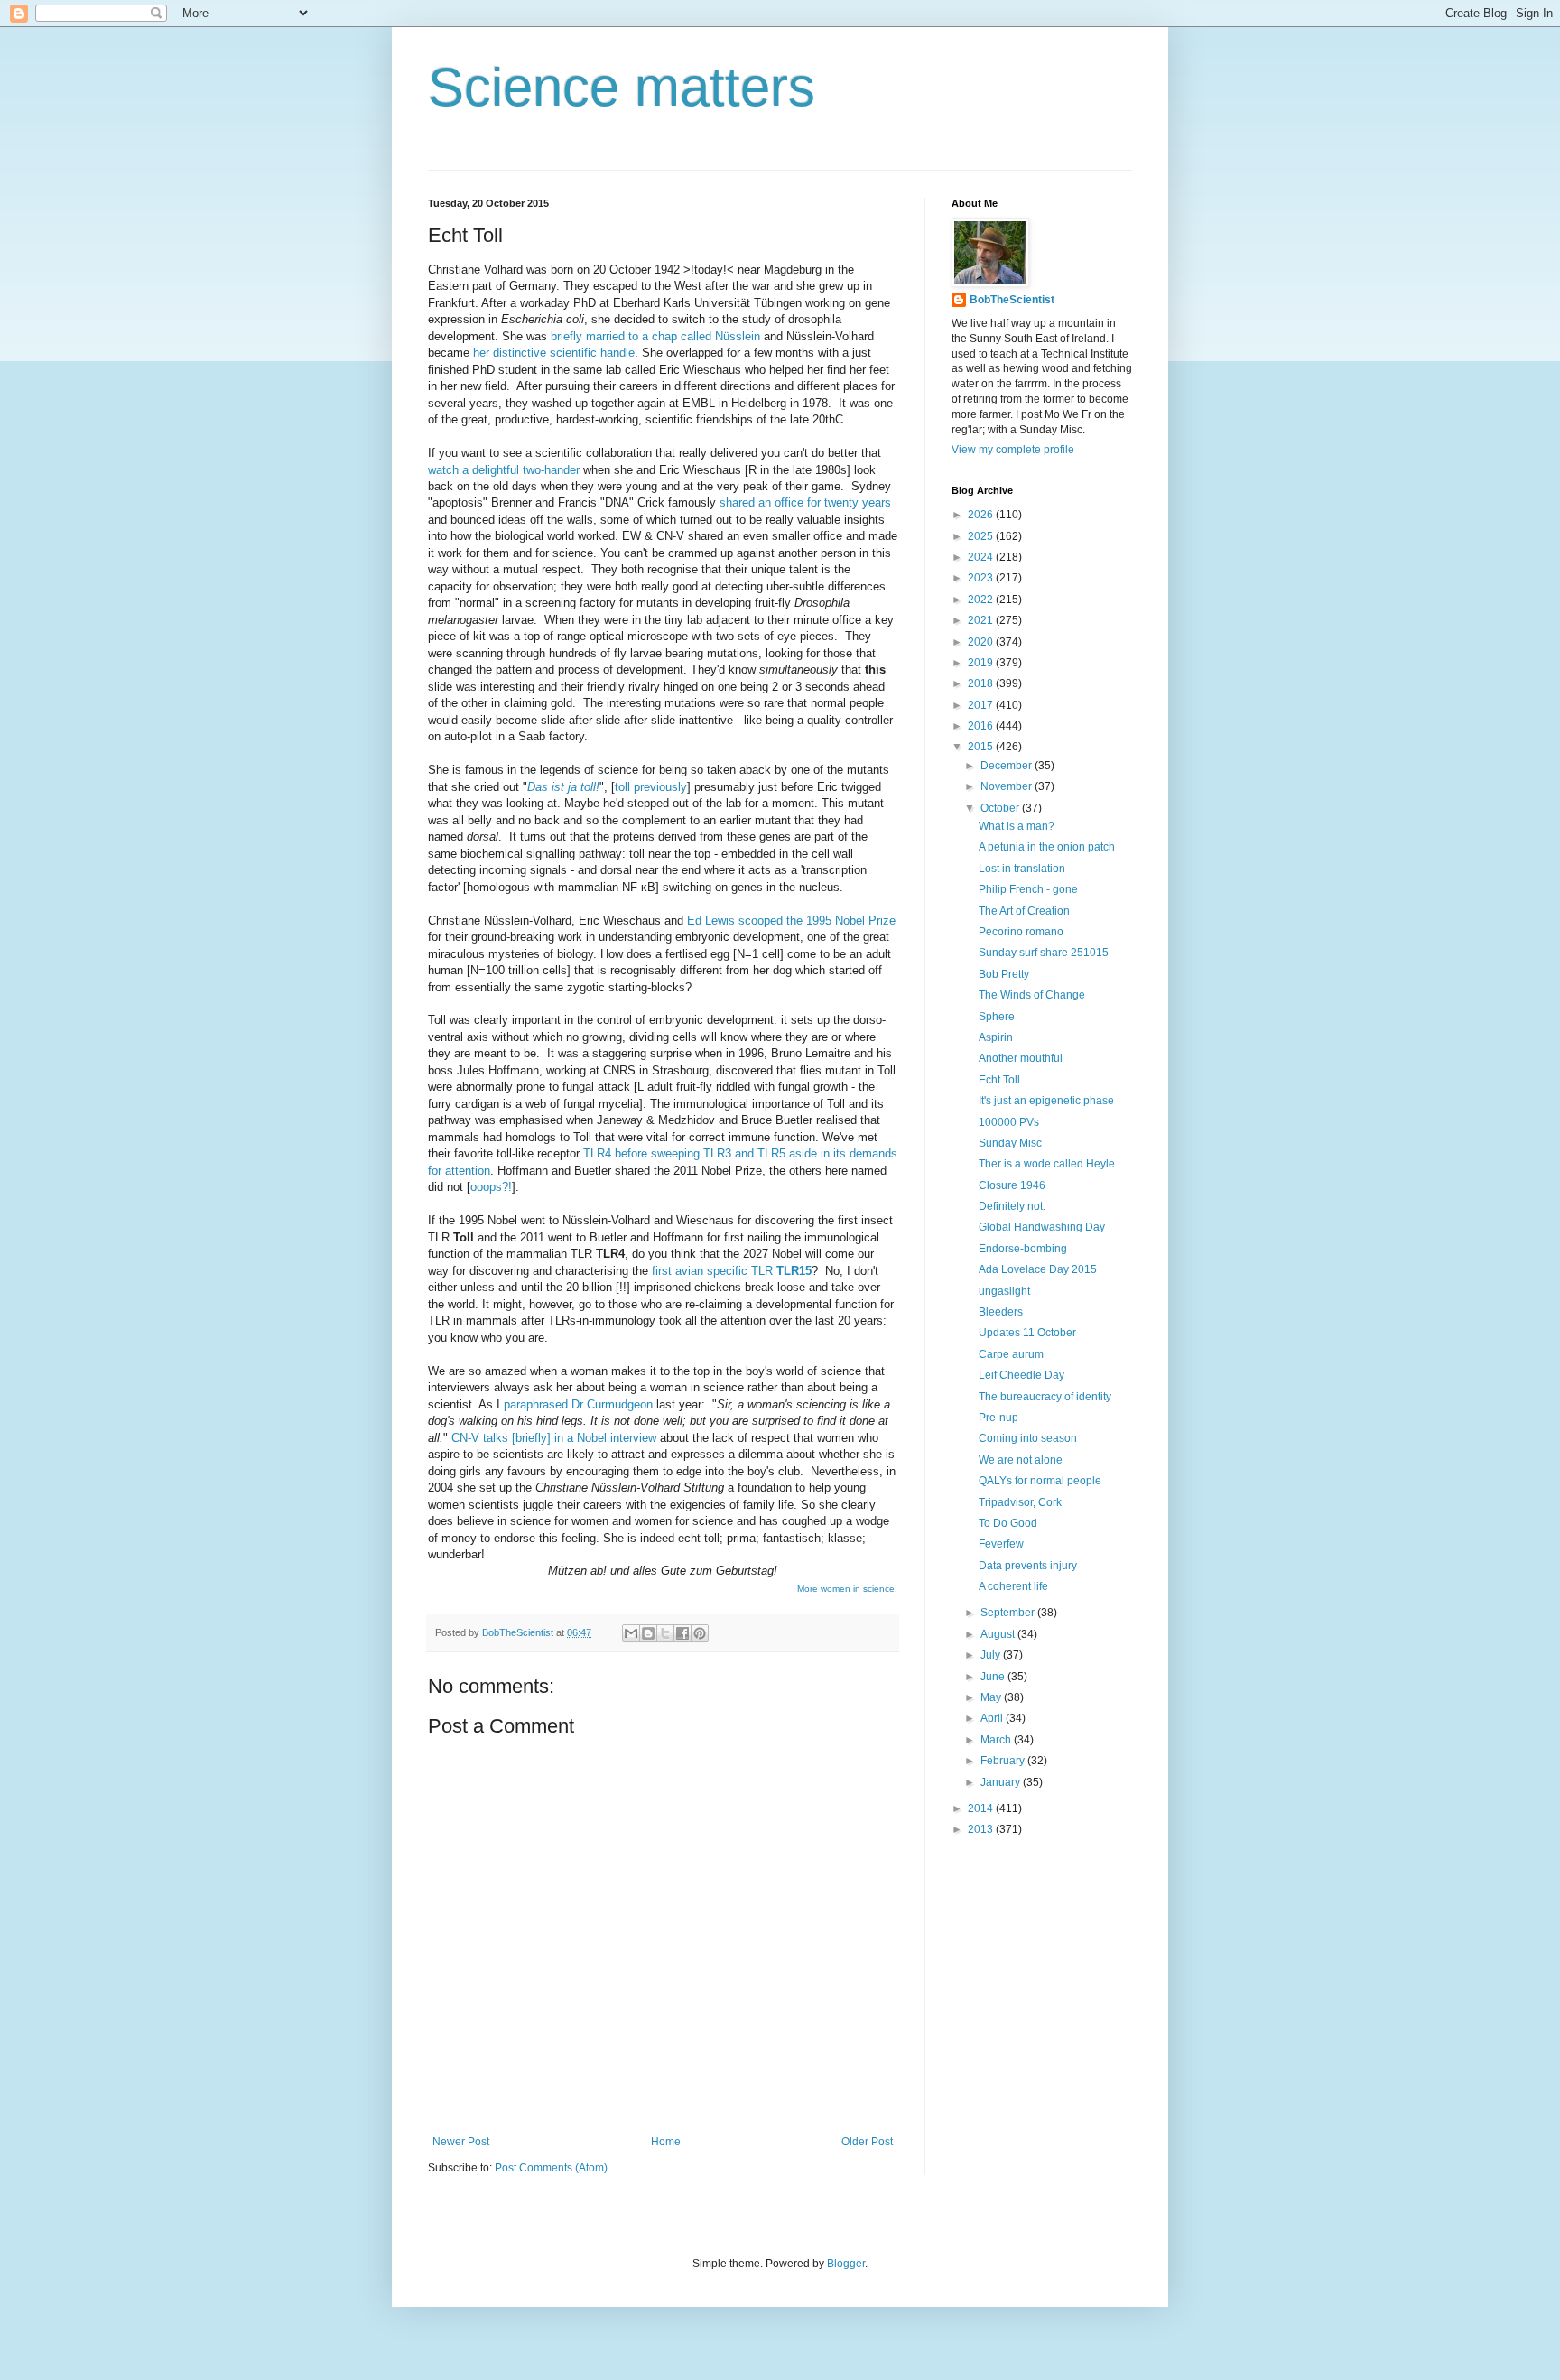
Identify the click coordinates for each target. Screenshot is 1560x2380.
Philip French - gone (1028, 889)
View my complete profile (1013, 450)
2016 (982, 726)
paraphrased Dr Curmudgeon (578, 1404)
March (997, 1740)
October (1001, 808)
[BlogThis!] (648, 1633)
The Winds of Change (1032, 995)
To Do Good (1008, 1523)
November (1007, 786)
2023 (982, 578)
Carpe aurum (1011, 1354)
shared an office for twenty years (805, 502)
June (994, 1677)
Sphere (997, 1017)
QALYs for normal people (1040, 1481)
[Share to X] (665, 1633)
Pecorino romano (1021, 932)
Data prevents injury (1028, 1566)
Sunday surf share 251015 (1044, 953)
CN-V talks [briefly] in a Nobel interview (554, 1438)
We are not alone (1021, 1460)
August (999, 1634)
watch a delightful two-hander (504, 470)
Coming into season (1028, 1438)
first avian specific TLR (732, 1271)
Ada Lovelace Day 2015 (1038, 1269)
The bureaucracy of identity (1045, 1397)
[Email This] (631, 1633)
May (992, 1697)
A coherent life (1013, 1586)
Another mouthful (1021, 1058)
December (1007, 766)
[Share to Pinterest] (700, 1633)
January (1002, 1782)
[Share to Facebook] (682, 1633)
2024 (982, 557)
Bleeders (1001, 1312)
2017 (982, 705)
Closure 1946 (1012, 1185)
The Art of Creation (1024, 911)
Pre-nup (998, 1418)
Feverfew (1001, 1544)
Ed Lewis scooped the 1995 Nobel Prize (791, 920)
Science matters (622, 87)
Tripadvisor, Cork (1020, 1502)
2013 (982, 1829)
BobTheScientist (1012, 300)
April (993, 1718)
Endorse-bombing (1023, 1249)
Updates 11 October (1027, 1333)
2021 (982, 620)
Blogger (846, 2264)
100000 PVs (1009, 1122)
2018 (982, 683)
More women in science (846, 1589)
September (1009, 1613)
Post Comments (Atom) (551, 2168)
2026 (982, 515)
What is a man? (1017, 826)
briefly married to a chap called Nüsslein (655, 336)
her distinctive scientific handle (554, 353)
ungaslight (1004, 1291)
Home (666, 2142)
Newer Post (461, 2142)
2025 (982, 536)
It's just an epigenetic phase (1046, 1101)
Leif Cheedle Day (1021, 1375)
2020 (982, 642)
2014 (982, 1808)
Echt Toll (999, 1080)
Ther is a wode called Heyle (1047, 1164)
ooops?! (491, 1187)
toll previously (651, 787)
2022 (982, 600)
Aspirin (996, 1037)
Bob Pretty (1004, 974)
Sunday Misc (1010, 1143)
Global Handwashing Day (1042, 1227)
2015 (982, 747)
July (992, 1655)
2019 (982, 663)
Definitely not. (1012, 1206)
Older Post (867, 2142)
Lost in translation (1022, 869)
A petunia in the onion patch (1047, 847)
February (1004, 1761)
